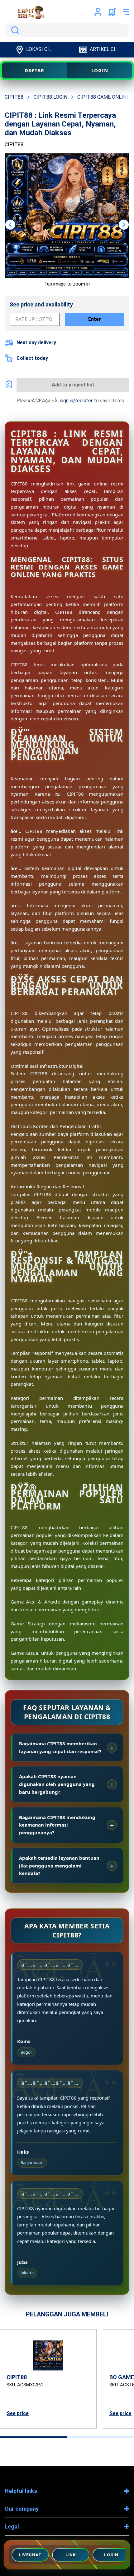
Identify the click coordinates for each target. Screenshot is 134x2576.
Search (14, 30)
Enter (95, 319)
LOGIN (100, 70)
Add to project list (73, 385)
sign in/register (76, 401)
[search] (67, 30)
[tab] (33, 2437)
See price (18, 2413)
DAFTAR (34, 70)
